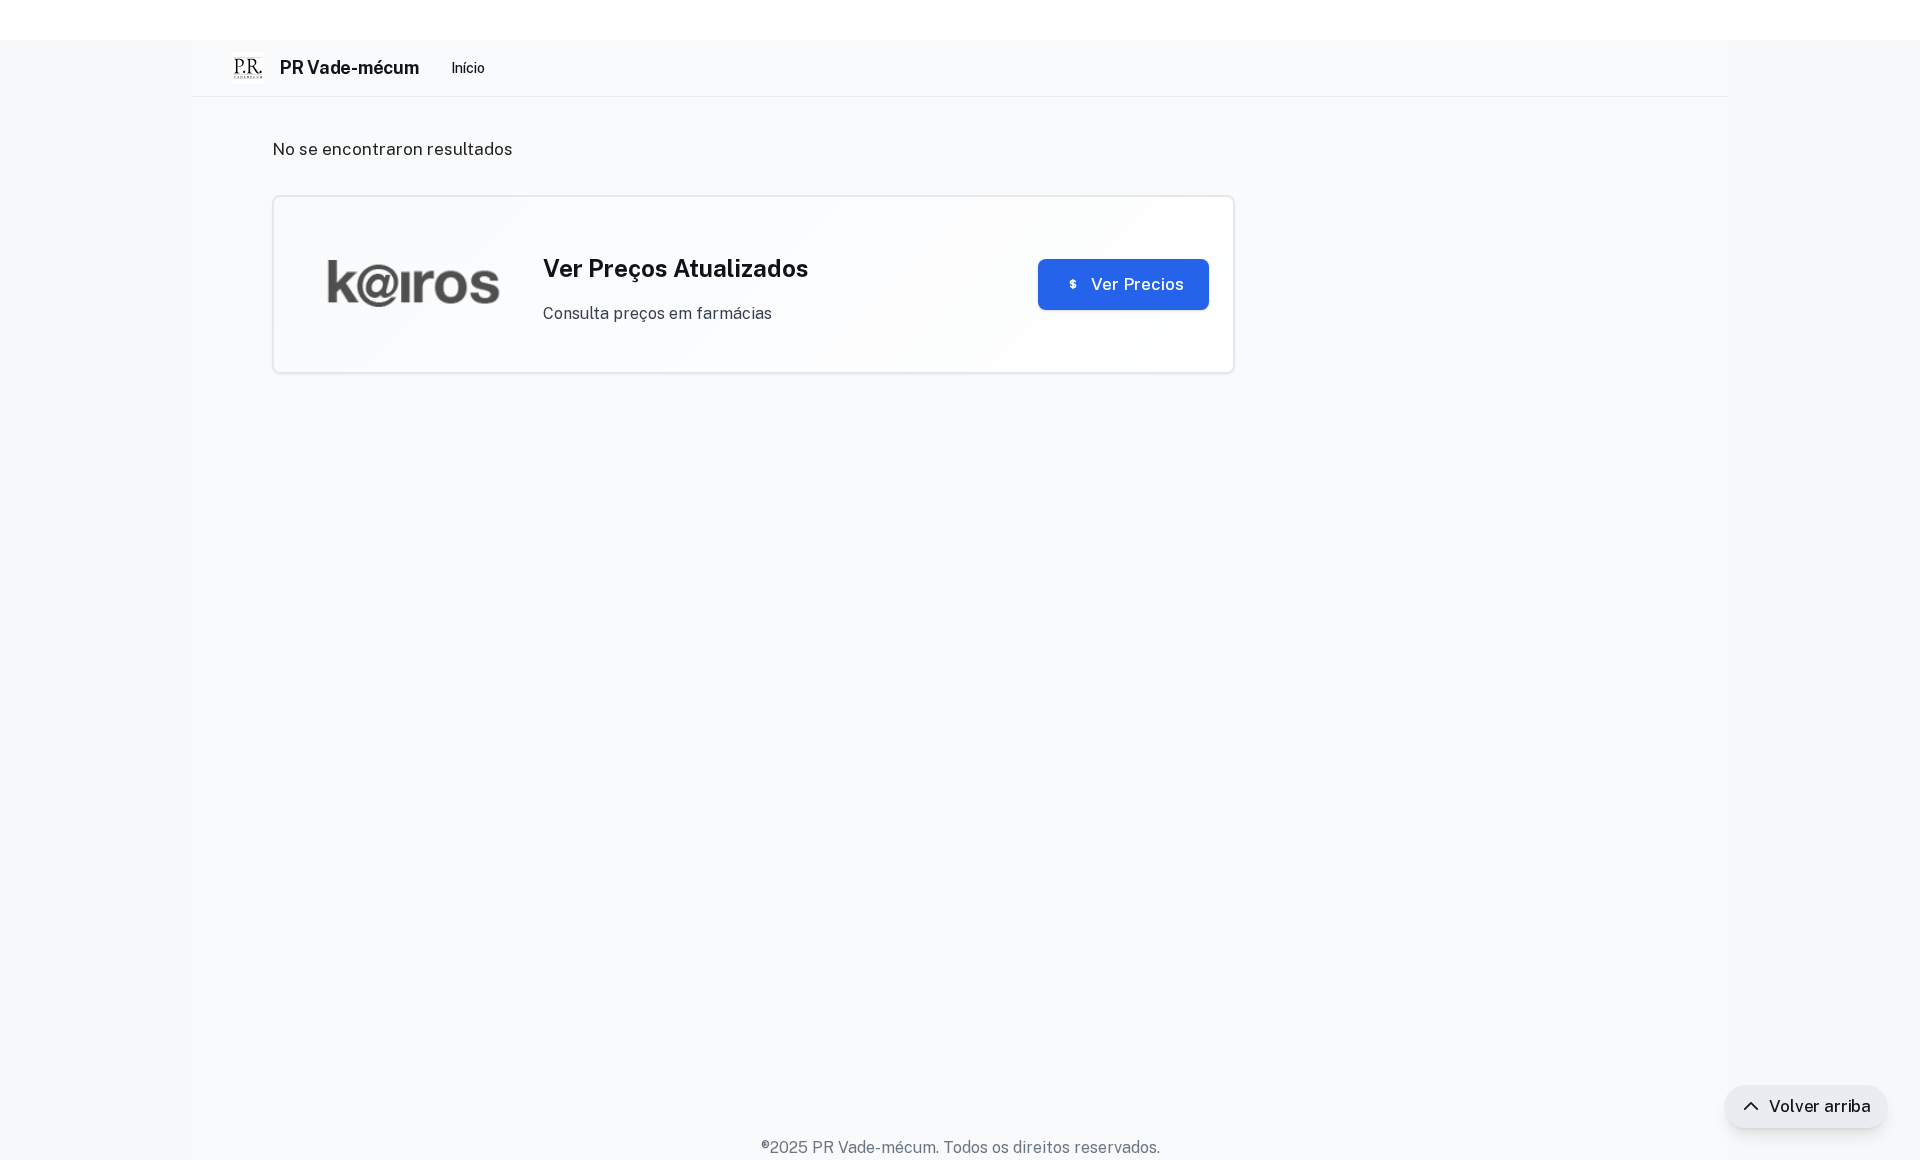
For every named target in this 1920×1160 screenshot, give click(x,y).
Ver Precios (1137, 284)
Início (468, 68)
